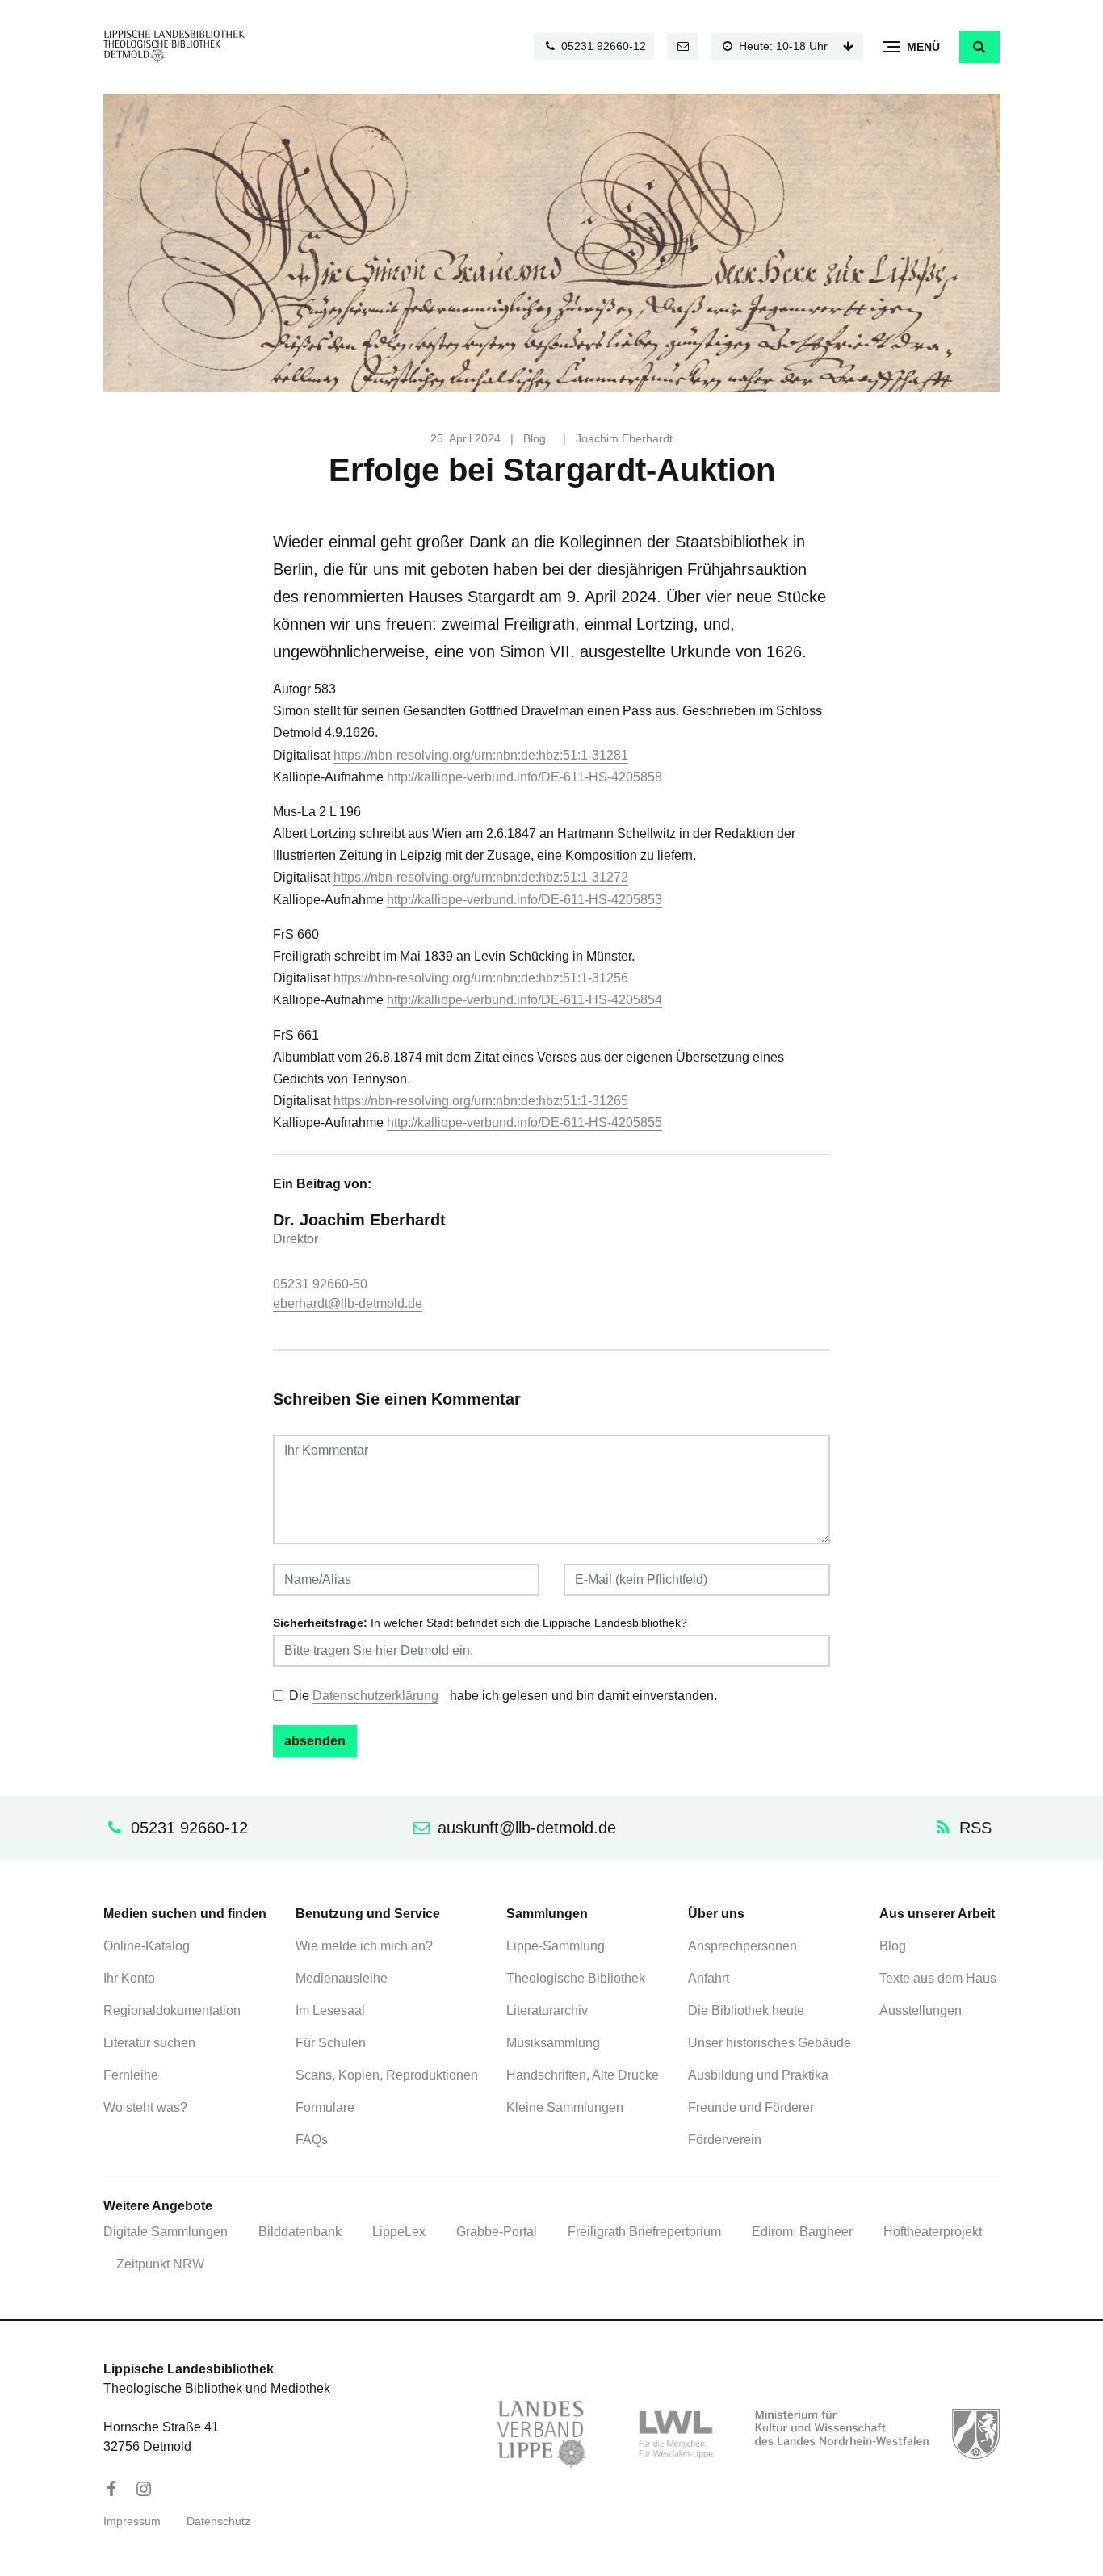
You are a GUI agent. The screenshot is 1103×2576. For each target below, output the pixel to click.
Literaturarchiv (547, 2011)
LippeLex (399, 2232)
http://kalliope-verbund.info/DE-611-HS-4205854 (524, 1000)
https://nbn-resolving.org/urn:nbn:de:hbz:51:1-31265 (481, 1101)
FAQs (312, 2140)
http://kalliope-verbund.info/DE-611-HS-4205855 (524, 1123)
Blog (535, 439)
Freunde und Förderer (751, 2107)
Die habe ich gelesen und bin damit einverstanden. (503, 1696)
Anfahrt (709, 1978)
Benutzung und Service (368, 1914)
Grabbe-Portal (497, 2232)
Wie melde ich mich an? (364, 1946)
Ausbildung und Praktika (758, 2075)
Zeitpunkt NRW (160, 2264)
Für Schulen (331, 2043)
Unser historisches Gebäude (770, 2043)
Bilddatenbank (300, 2232)
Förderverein (725, 2140)
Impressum (132, 2522)
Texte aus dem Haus (938, 1978)
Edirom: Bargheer (802, 2232)
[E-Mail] (683, 46)
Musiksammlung (553, 2043)
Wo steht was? (145, 2107)
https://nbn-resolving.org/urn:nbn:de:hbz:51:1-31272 (481, 877)
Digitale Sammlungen (166, 2232)
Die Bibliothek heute (746, 2011)
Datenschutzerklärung (375, 1696)
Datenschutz (218, 2522)
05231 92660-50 (320, 1284)
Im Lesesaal (330, 2011)
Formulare (325, 2107)
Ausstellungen (921, 2011)
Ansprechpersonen (742, 1946)
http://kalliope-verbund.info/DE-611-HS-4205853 (524, 900)
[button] (979, 47)
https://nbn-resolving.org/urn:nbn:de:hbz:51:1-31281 (481, 755)
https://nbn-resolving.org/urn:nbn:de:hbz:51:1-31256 (481, 978)
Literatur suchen (149, 2043)
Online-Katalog (147, 1946)
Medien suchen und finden (185, 1914)
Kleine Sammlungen (565, 2107)
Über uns (716, 1914)
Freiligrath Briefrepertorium (644, 2232)
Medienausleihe (342, 1978)
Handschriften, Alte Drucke (583, 2075)
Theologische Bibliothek (576, 1978)
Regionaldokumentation (172, 2011)
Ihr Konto (129, 1978)
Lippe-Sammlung (556, 1946)
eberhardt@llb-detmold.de (348, 1303)
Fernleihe (131, 2075)
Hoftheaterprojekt (933, 2232)
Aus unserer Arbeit (937, 1914)
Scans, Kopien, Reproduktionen (387, 2075)
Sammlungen (547, 1914)
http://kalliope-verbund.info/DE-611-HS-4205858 (524, 777)
